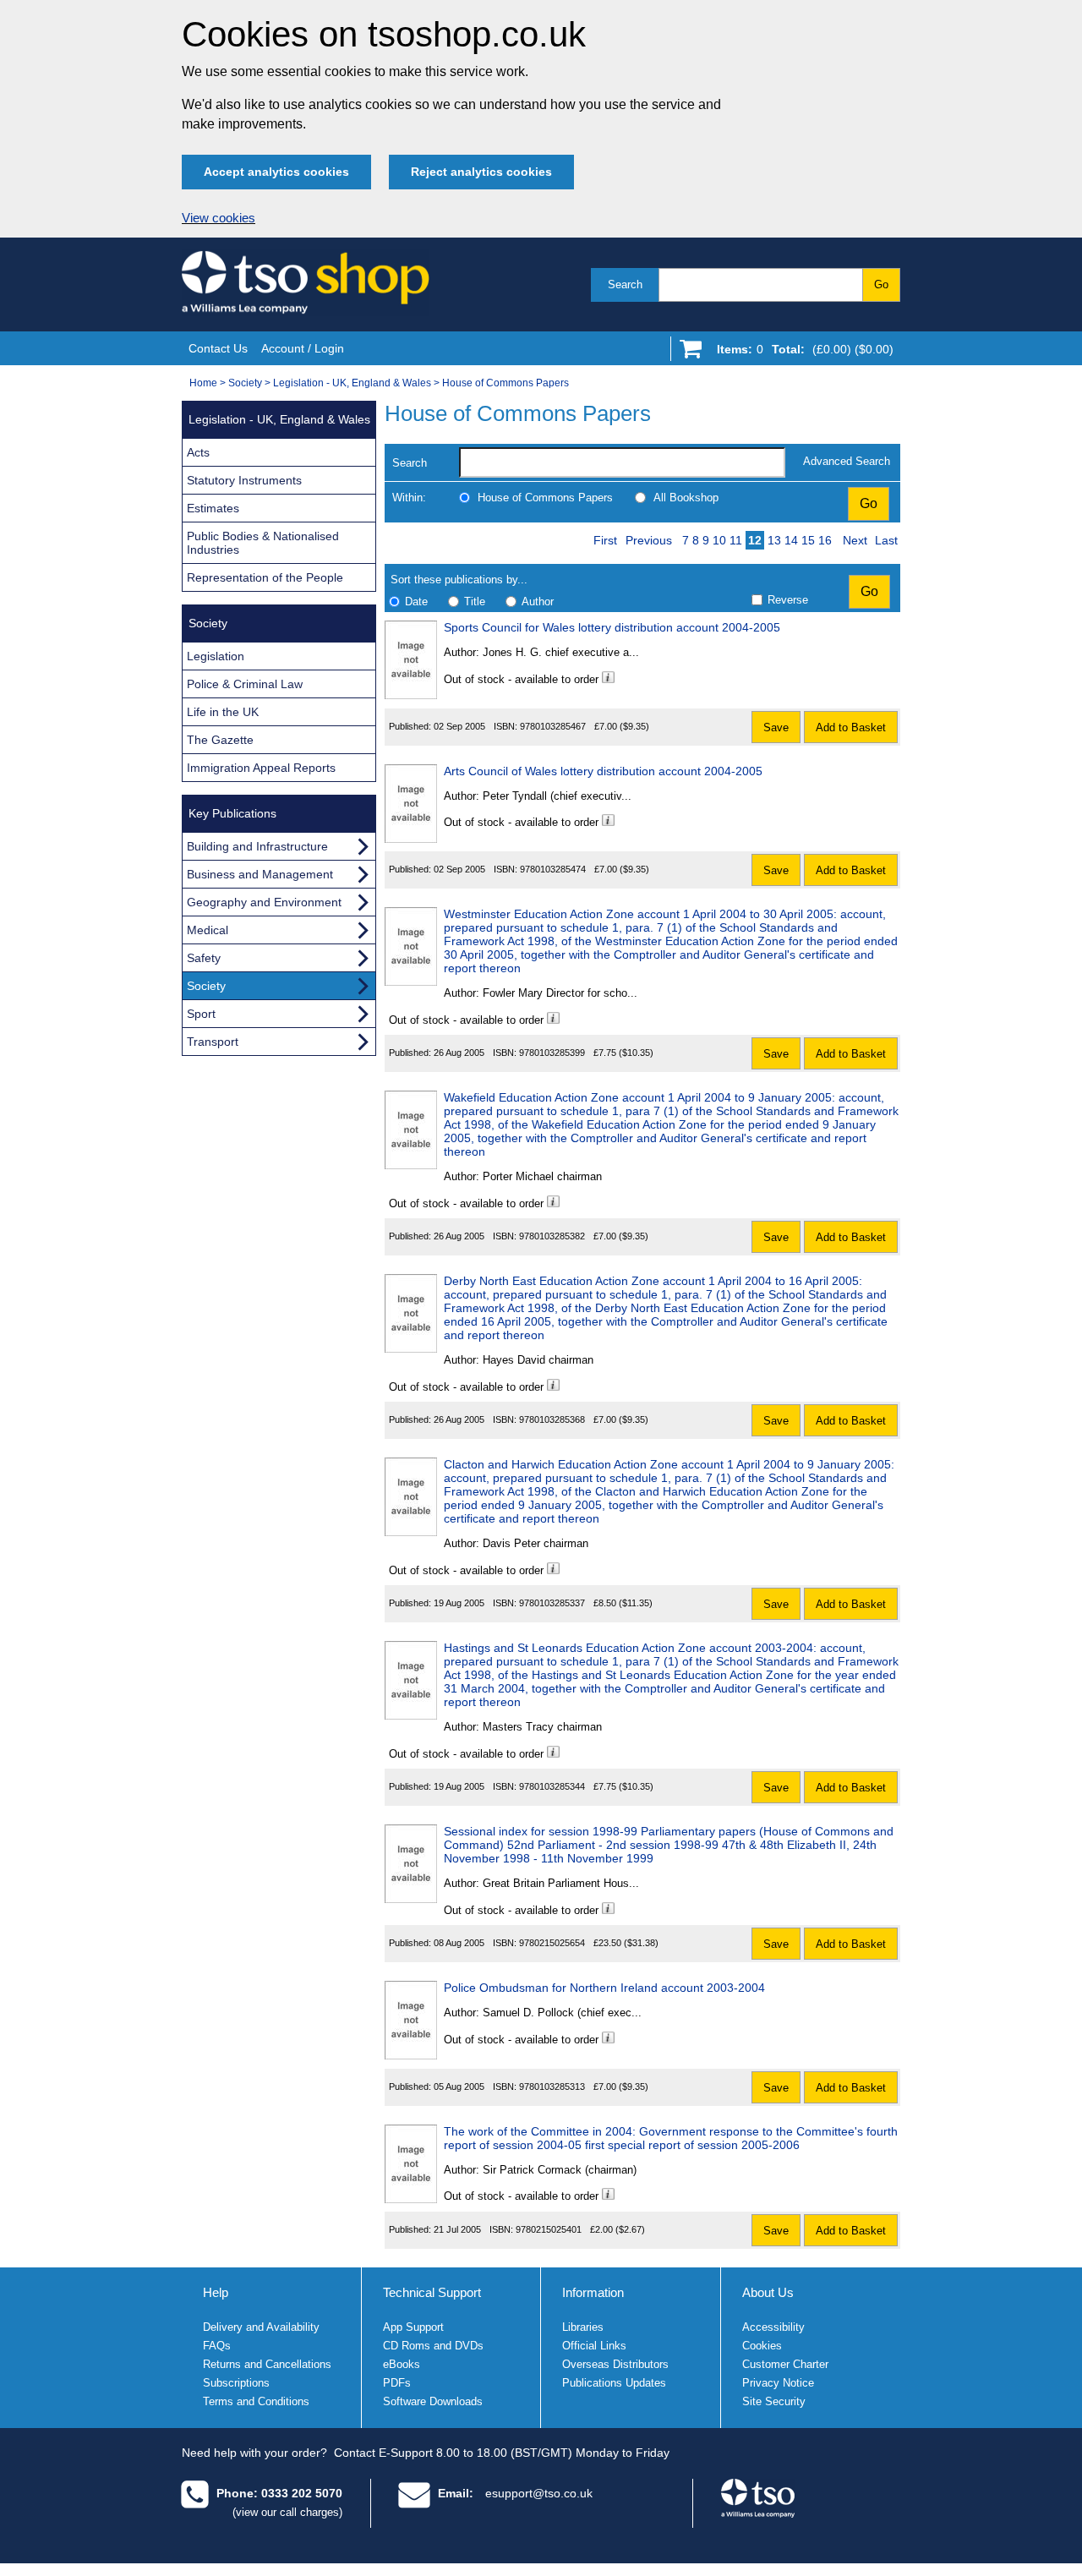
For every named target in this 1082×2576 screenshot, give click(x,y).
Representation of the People (265, 577)
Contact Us (218, 348)
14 (791, 540)
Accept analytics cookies (276, 172)
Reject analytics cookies (481, 172)
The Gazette (220, 740)
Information (593, 2292)
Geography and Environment (264, 902)
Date (416, 602)
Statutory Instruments (244, 480)
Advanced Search (847, 461)
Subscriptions (236, 2383)
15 (808, 540)
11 (736, 540)
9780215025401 (549, 2229)
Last (886, 540)
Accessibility (773, 2327)
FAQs (217, 2346)
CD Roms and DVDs (433, 2346)
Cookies (762, 2346)
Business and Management (260, 874)
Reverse (788, 600)
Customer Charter (785, 2364)
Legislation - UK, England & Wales (352, 383)
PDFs (397, 2383)
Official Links (594, 2346)
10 (719, 540)
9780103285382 (552, 1236)
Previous (649, 540)
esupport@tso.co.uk (539, 2493)
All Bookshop (686, 498)
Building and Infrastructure (257, 846)
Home (203, 383)
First (605, 540)
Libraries (583, 2327)
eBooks (402, 2364)
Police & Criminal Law (245, 684)
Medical (208, 930)
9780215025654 (552, 1943)
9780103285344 (552, 1786)
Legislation (216, 656)
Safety (204, 958)
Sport (201, 1014)
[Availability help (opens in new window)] (608, 679)
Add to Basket (851, 727)
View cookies (219, 218)
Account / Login (303, 348)
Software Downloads (433, 2401)
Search (625, 284)
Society (245, 383)
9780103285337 (552, 1603)
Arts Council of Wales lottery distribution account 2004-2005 (603, 771)
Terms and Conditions (256, 2401)
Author (538, 602)
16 (825, 540)
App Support (413, 2327)
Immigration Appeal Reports (261, 768)
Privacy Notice (778, 2383)
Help (216, 2292)
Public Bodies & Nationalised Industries (263, 543)
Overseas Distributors (615, 2364)
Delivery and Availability (261, 2327)
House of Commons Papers (505, 383)
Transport (213, 1042)
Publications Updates (614, 2383)
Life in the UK (223, 712)
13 (774, 540)
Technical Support (432, 2292)
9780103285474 (553, 869)
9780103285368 (552, 1419)
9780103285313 (552, 2087)
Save (776, 727)
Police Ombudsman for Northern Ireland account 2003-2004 (604, 1988)
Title (475, 602)
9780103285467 (553, 726)
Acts (198, 452)
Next (855, 540)
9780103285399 (552, 1053)
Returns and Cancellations (267, 2364)
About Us (768, 2292)
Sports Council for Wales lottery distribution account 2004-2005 (612, 627)
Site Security (774, 2401)
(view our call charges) (287, 2512)
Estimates (213, 508)
